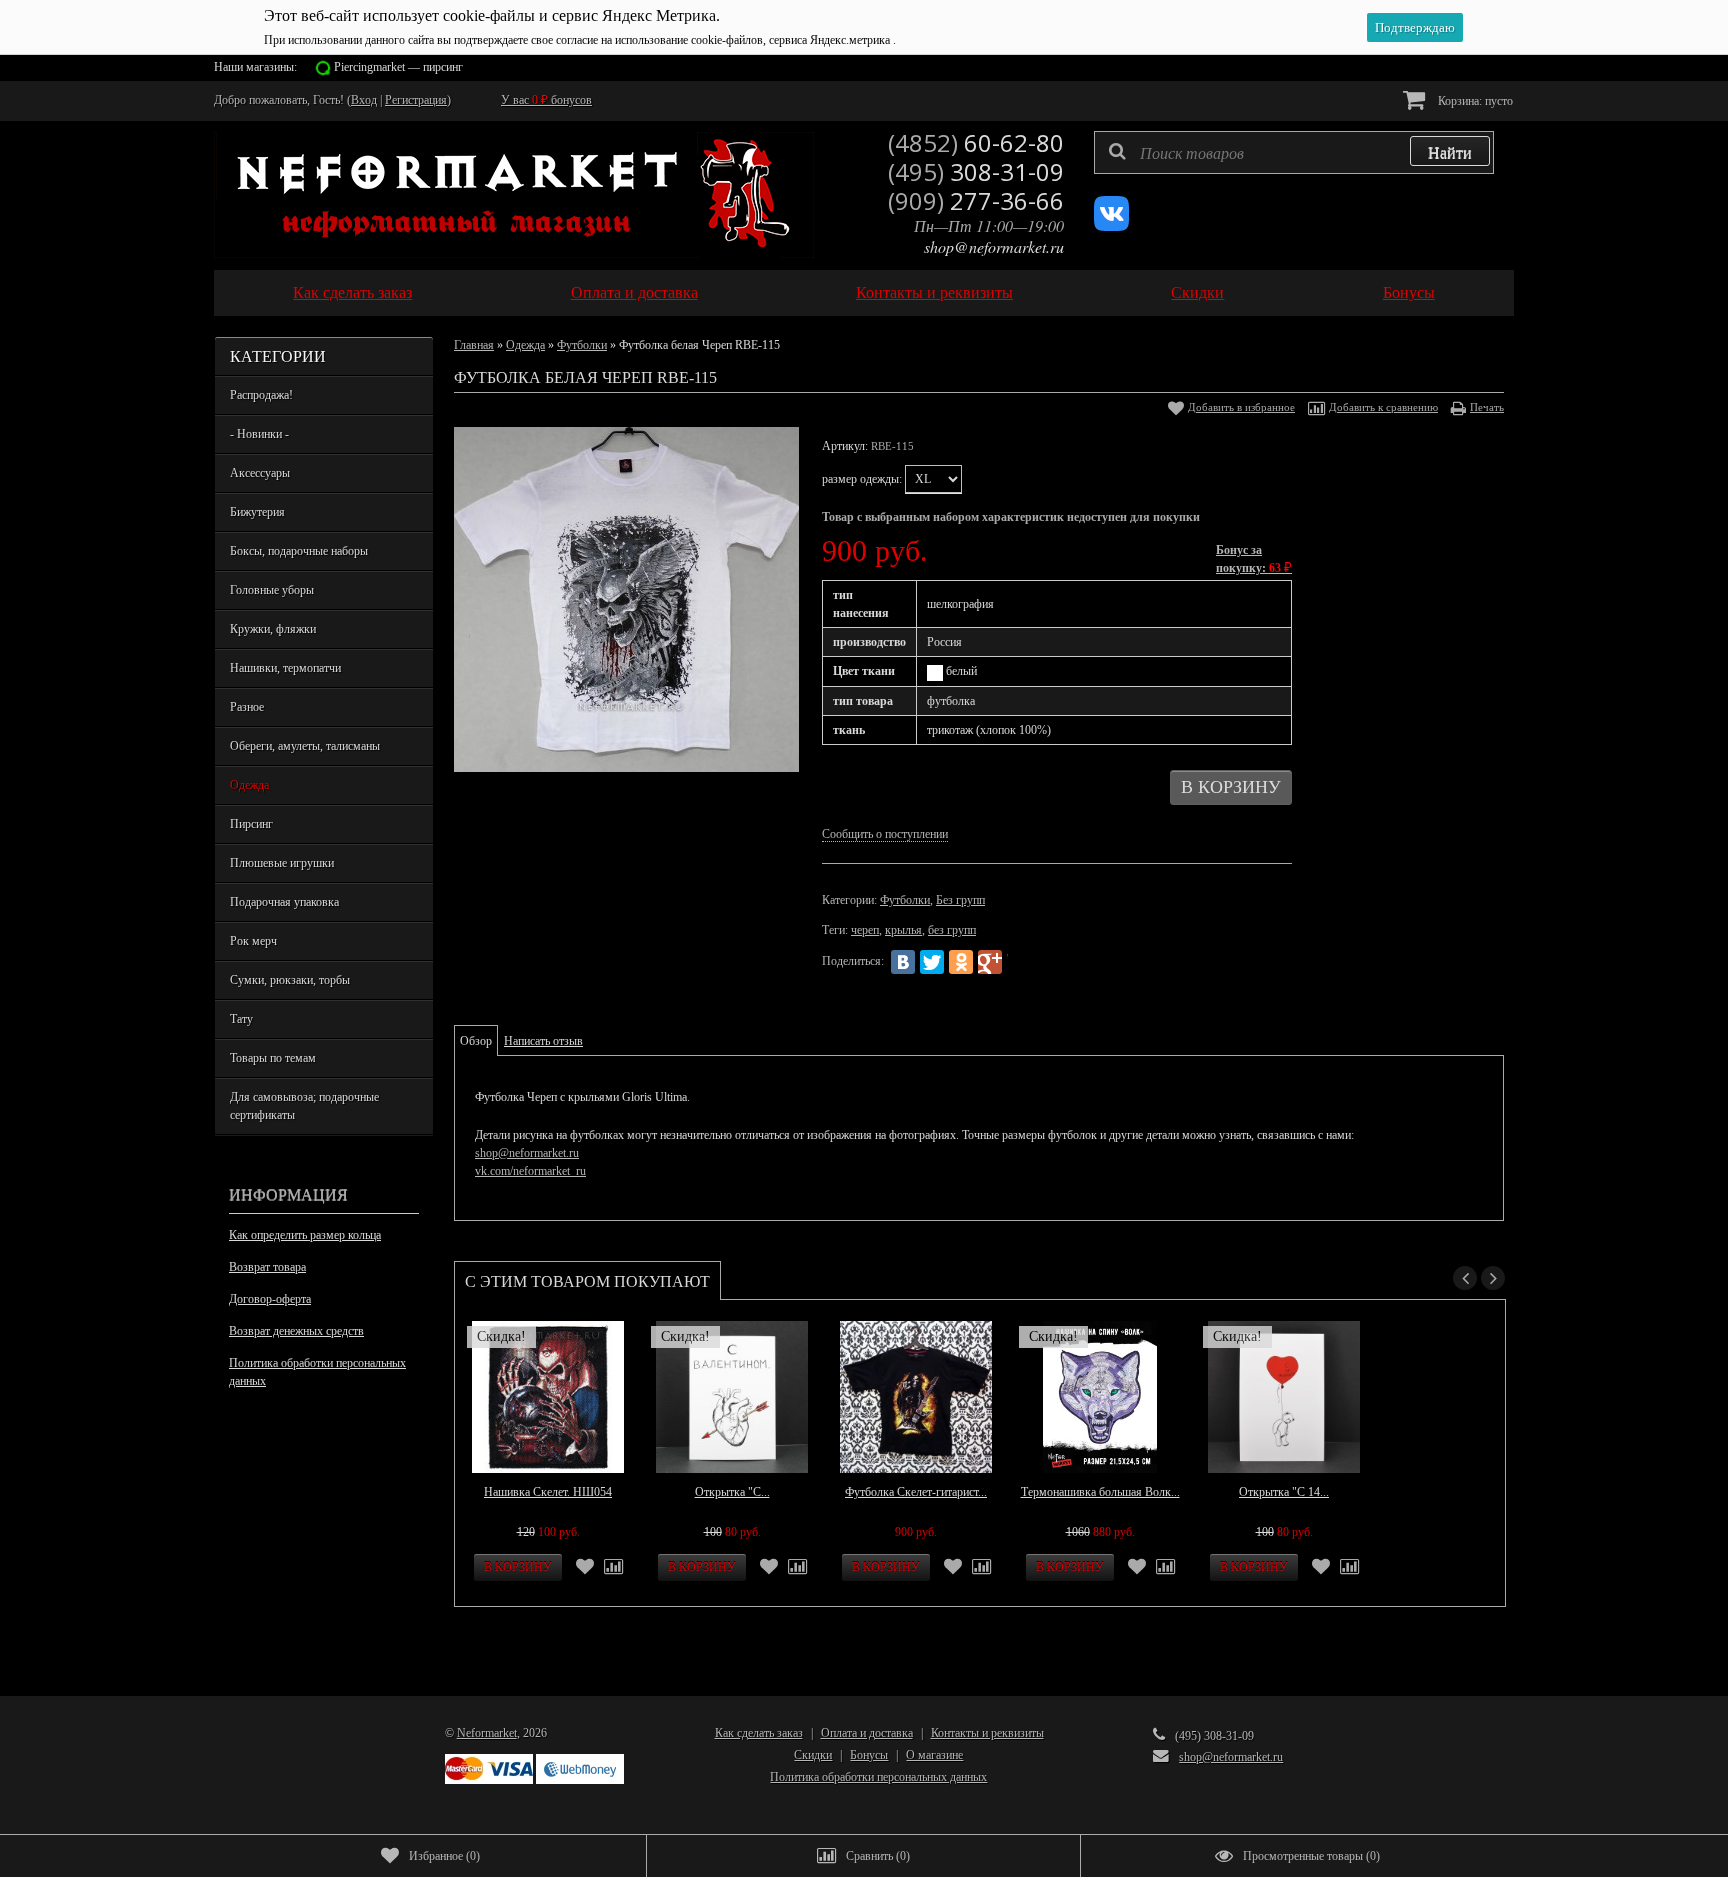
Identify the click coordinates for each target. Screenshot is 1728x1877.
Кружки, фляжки (273, 629)
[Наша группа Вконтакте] (1111, 227)
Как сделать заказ (352, 292)
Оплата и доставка (634, 292)
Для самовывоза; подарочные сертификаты (304, 1106)
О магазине (934, 1755)
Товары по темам (273, 1058)
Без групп (960, 900)
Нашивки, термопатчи (285, 668)
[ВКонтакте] (903, 962)
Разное (247, 707)
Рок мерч (253, 941)
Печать (1487, 407)
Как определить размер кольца (305, 1235)
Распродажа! (261, 395)
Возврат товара (267, 1267)
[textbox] (1294, 152)
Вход (364, 100)
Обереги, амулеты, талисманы (305, 746)
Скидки (1197, 292)
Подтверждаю (1415, 27)
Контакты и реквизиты (934, 292)
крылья (903, 930)
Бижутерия (257, 512)
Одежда (249, 785)
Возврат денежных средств (296, 1331)
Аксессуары (260, 473)
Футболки (582, 345)
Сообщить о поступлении (885, 834)
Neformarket (487, 1733)
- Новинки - (259, 434)
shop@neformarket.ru (994, 246)
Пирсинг (251, 824)
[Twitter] (932, 962)
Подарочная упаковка (284, 902)
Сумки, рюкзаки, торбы (290, 980)
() (444, 1856)
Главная (474, 345)
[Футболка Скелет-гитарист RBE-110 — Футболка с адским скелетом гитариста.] (916, 1397)
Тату (241, 1019)
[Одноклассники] (961, 962)
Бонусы (1409, 292)
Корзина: (1474, 101)
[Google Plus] (990, 962)
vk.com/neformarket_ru (530, 1171)
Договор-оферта (270, 1299)
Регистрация (416, 100)
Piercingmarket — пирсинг (398, 67)
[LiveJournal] (1019, 962)
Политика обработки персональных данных (317, 1372)
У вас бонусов (546, 100)
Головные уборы (272, 590)
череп (865, 930)
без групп (952, 930)
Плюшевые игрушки (282, 863)
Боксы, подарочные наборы (299, 551)
